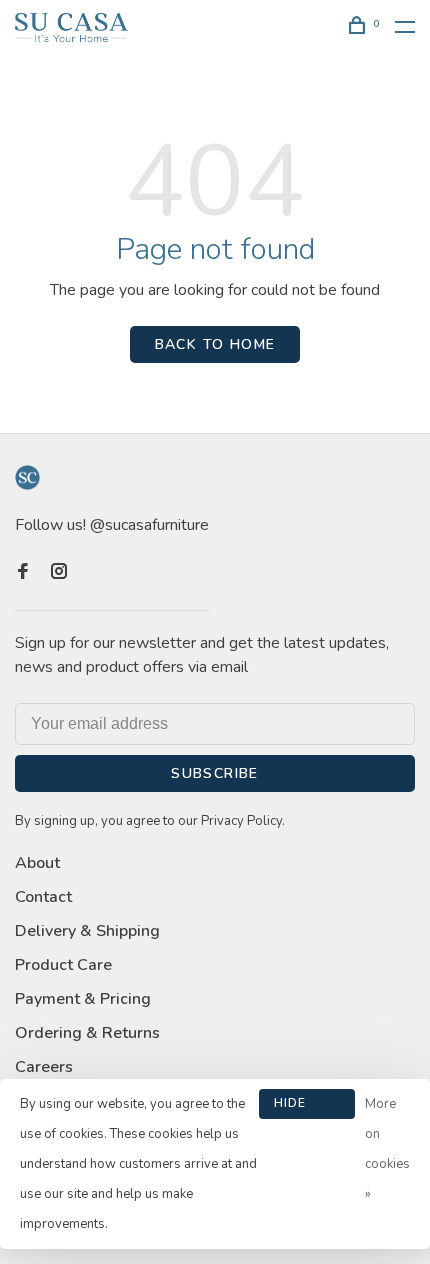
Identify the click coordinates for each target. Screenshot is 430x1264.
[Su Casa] (27, 477)
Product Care (63, 965)
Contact (43, 897)
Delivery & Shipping (87, 931)
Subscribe (215, 773)
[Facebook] (23, 573)
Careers (44, 1067)
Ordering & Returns (87, 1033)
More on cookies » (387, 1149)
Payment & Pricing (83, 999)
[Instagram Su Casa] (59, 573)
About (37, 863)
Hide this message (307, 1107)
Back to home (215, 344)
